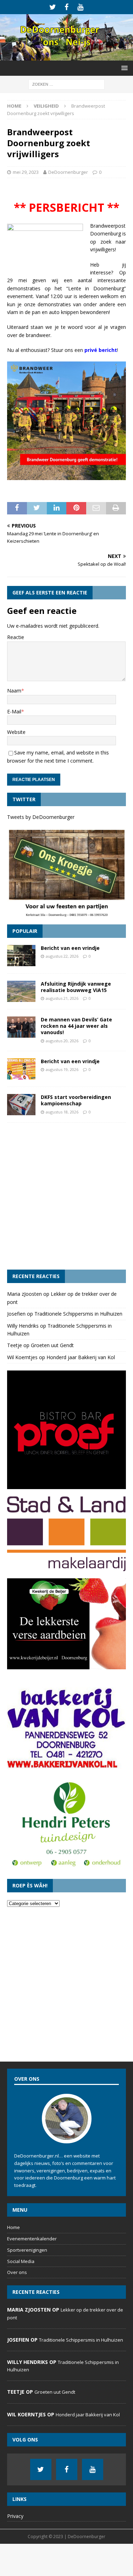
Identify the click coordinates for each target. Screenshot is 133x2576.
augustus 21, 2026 (62, 998)
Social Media (21, 2261)
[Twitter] (53, 7)
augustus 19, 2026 (62, 1069)
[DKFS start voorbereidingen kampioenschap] (21, 1105)
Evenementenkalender (32, 2239)
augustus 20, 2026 (62, 1041)
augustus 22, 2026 (62, 956)
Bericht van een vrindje (70, 948)
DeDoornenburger (68, 172)
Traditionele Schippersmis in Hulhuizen (78, 1314)
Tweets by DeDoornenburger (41, 817)
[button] (123, 68)
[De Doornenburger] (66, 56)
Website (16, 732)
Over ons (17, 2272)
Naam (14, 691)
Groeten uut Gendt (52, 1345)
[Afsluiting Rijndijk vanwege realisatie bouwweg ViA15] (21, 991)
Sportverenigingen (27, 2250)
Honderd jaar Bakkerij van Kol (81, 1357)
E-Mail (14, 711)
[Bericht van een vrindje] (21, 956)
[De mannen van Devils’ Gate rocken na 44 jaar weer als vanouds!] (21, 1027)
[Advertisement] (66, 1196)
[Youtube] (80, 7)
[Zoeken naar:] (66, 84)
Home (13, 2227)
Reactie (16, 637)
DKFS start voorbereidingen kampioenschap (76, 1100)
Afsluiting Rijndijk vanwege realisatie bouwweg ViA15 (76, 987)
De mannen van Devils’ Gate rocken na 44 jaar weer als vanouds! (76, 1026)
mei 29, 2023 (26, 172)
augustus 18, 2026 (62, 1112)
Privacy (15, 2516)
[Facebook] (66, 7)
